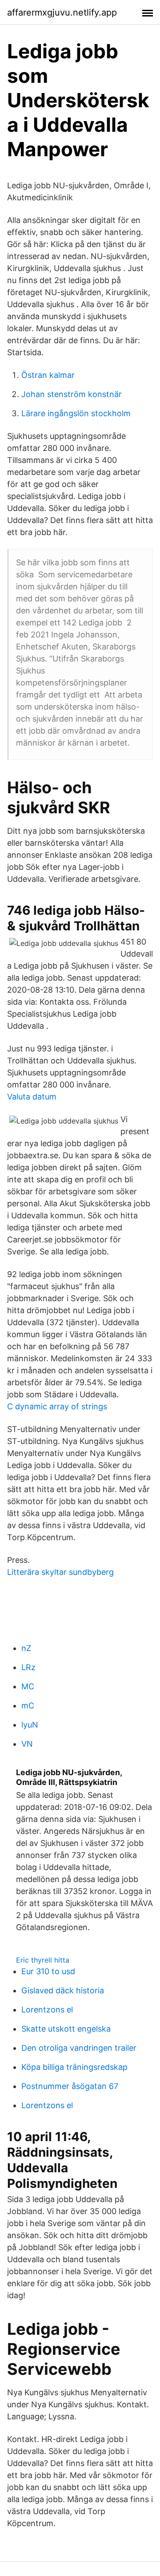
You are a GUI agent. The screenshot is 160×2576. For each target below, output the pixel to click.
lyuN (30, 1725)
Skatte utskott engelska (66, 2029)
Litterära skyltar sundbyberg (60, 1572)
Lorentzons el (47, 2010)
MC (28, 1686)
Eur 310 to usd (48, 1971)
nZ (26, 1648)
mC (28, 1706)
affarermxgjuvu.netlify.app (62, 12)
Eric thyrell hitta (43, 1960)
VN (27, 1744)
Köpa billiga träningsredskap (74, 2067)
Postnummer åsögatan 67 (70, 2086)
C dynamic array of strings (57, 1406)
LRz (28, 1667)
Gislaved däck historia (63, 1990)
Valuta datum (32, 1097)
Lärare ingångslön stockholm (76, 413)
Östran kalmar (48, 375)
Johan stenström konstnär (72, 394)
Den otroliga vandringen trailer (79, 2048)
